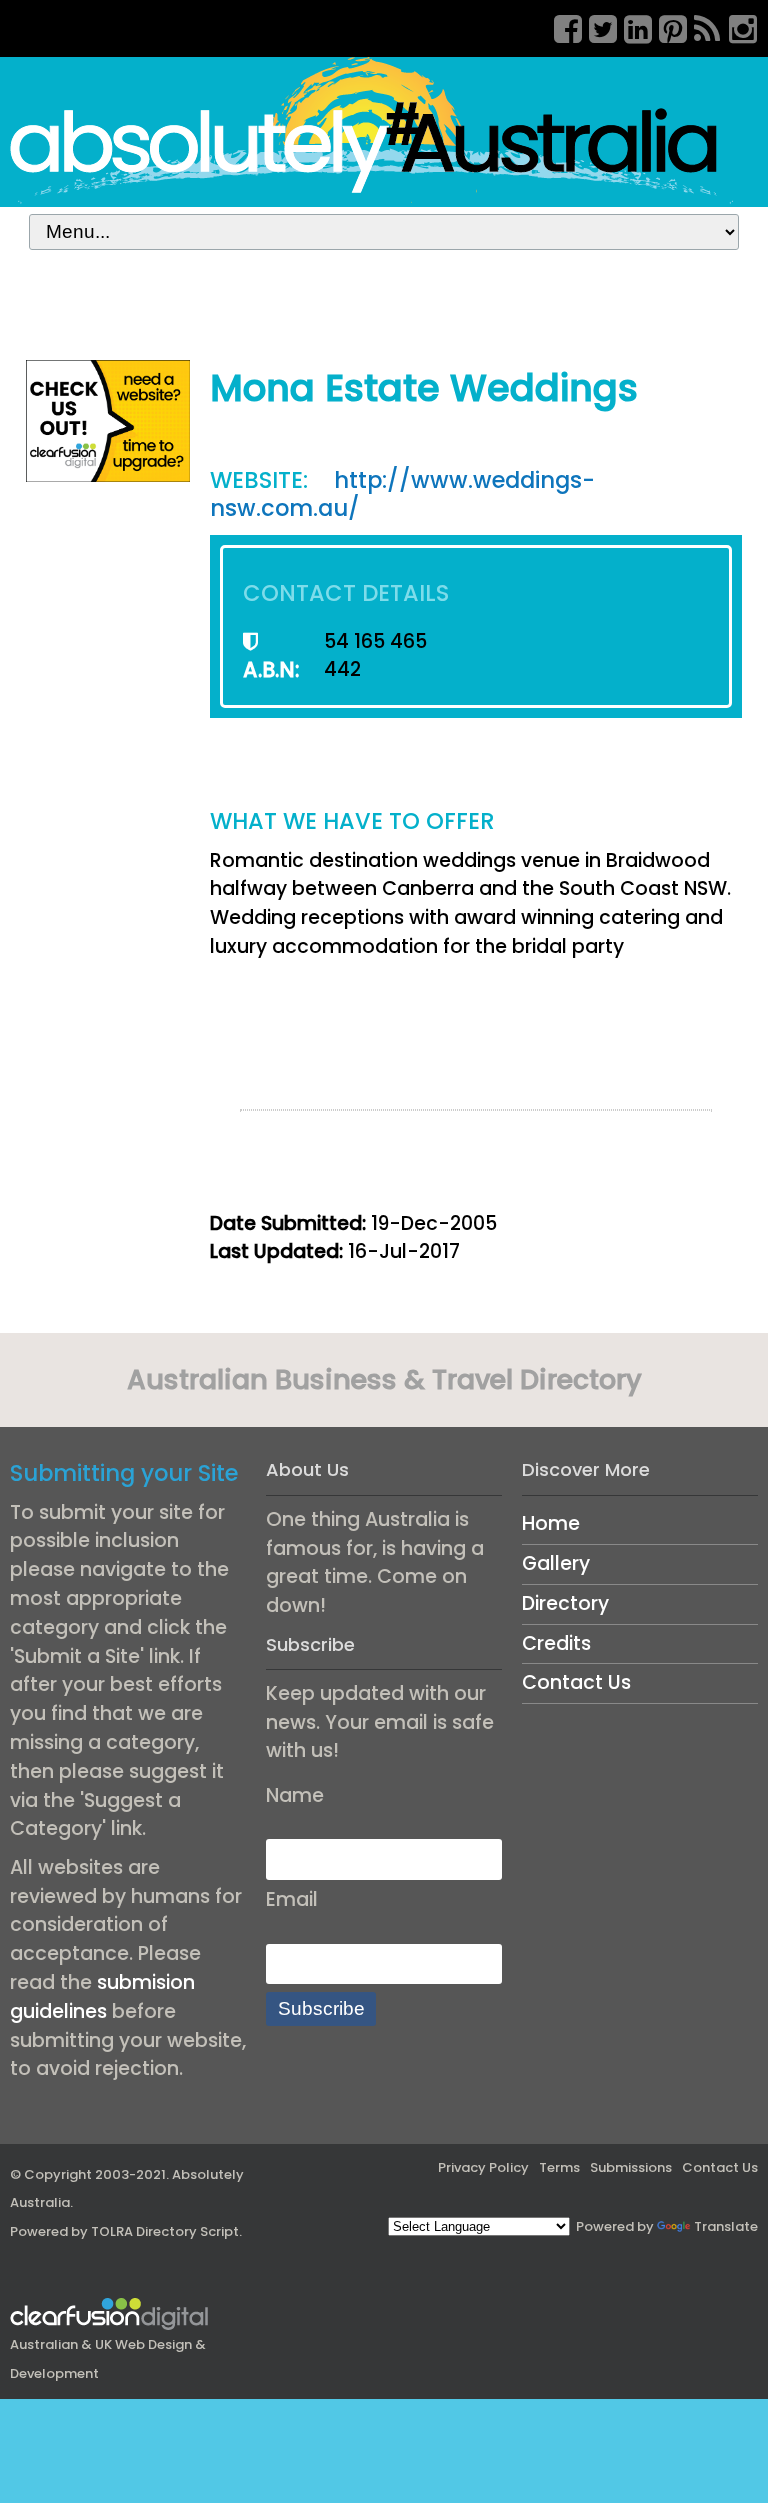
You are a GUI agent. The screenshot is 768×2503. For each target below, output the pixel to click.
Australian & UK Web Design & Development (108, 2359)
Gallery (556, 1563)
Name (295, 1795)
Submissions (631, 2167)
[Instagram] (736, 26)
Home (551, 1523)
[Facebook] (561, 26)
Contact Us (576, 1682)
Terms (559, 2167)
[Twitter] (596, 26)
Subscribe (321, 2008)
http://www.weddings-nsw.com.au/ (402, 494)
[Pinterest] (666, 26)
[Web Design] (108, 419)
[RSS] (701, 26)
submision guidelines (102, 1997)
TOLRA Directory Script (165, 2231)
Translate (726, 2226)
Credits (556, 1643)
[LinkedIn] (631, 26)
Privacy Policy (483, 2167)
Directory (565, 1603)
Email (292, 1899)
